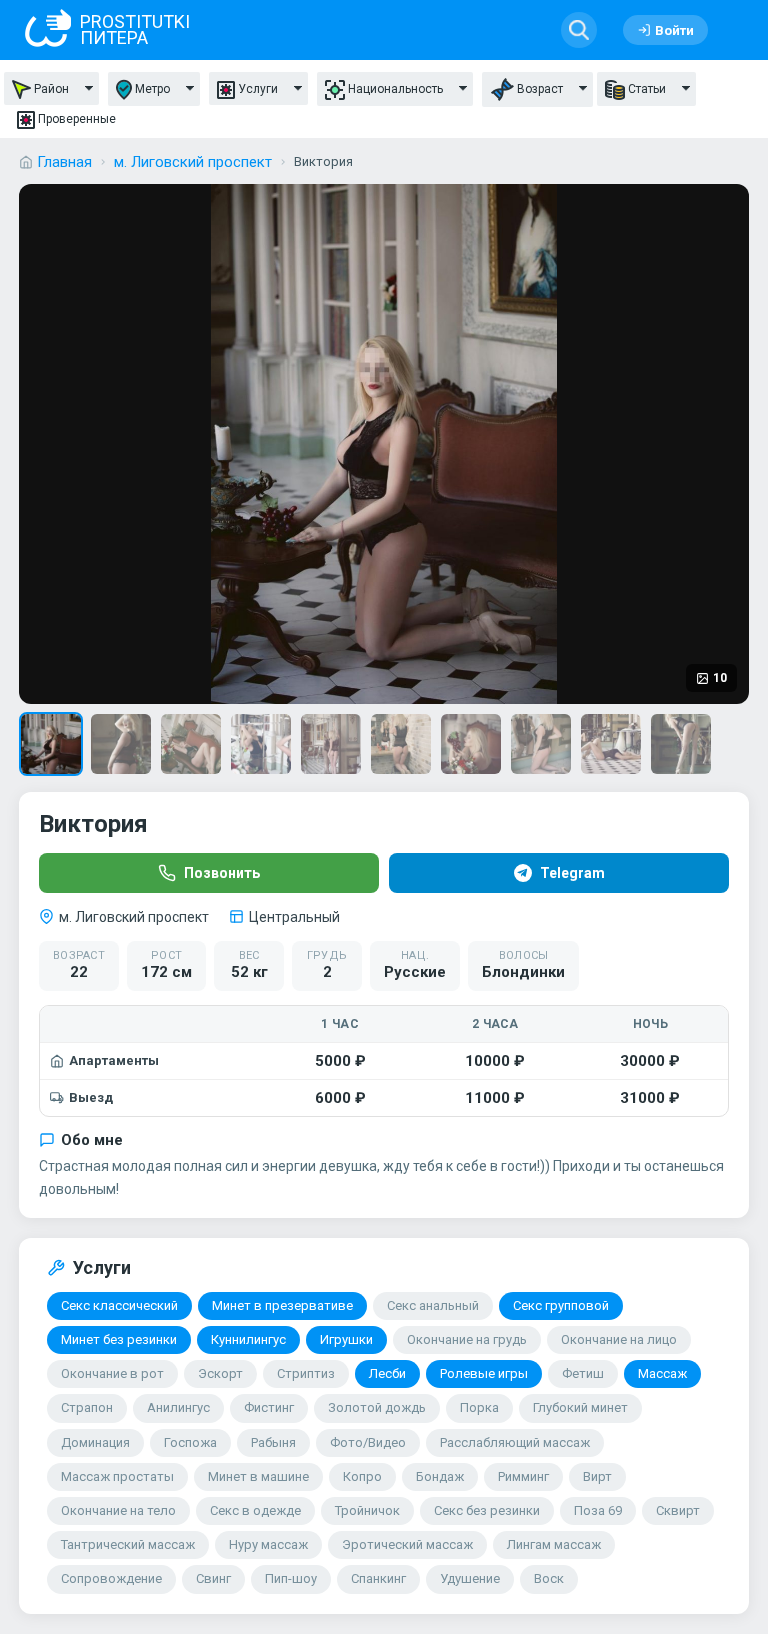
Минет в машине (258, 1476)
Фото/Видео (368, 1442)
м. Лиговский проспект (193, 162)
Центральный (294, 917)
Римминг (523, 1476)
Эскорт (220, 1373)
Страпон (87, 1407)
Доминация (95, 1442)
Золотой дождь (377, 1407)
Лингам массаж (554, 1544)
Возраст (540, 89)
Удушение (470, 1578)
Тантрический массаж (128, 1544)
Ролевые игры (484, 1373)
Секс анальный (433, 1305)
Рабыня (273, 1442)
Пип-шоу (291, 1578)
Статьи (647, 89)
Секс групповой (561, 1305)
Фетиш (583, 1373)
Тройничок (367, 1510)
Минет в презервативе (282, 1305)
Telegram (572, 873)
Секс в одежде (255, 1510)
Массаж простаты (117, 1476)
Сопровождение (111, 1578)
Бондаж (440, 1476)
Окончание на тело (118, 1510)
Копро (362, 1476)
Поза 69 (598, 1510)
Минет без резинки (119, 1339)
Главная (64, 162)
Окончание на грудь (467, 1339)
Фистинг (269, 1407)
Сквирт (678, 1510)
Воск (549, 1578)
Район (51, 89)
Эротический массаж (407, 1544)
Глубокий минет (580, 1407)
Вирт (597, 1476)
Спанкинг (378, 1578)
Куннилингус (248, 1339)
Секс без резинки (487, 1510)
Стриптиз (306, 1373)
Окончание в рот (112, 1373)
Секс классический (119, 1305)
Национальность (395, 89)
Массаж (662, 1373)
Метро (152, 89)
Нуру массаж (268, 1544)
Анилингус (178, 1407)
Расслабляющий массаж (515, 1442)
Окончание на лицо (619, 1339)
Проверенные (77, 119)
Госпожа (190, 1442)
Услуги (258, 89)
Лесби (387, 1373)
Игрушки (346, 1339)
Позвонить (222, 873)
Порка (479, 1407)
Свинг (213, 1578)
